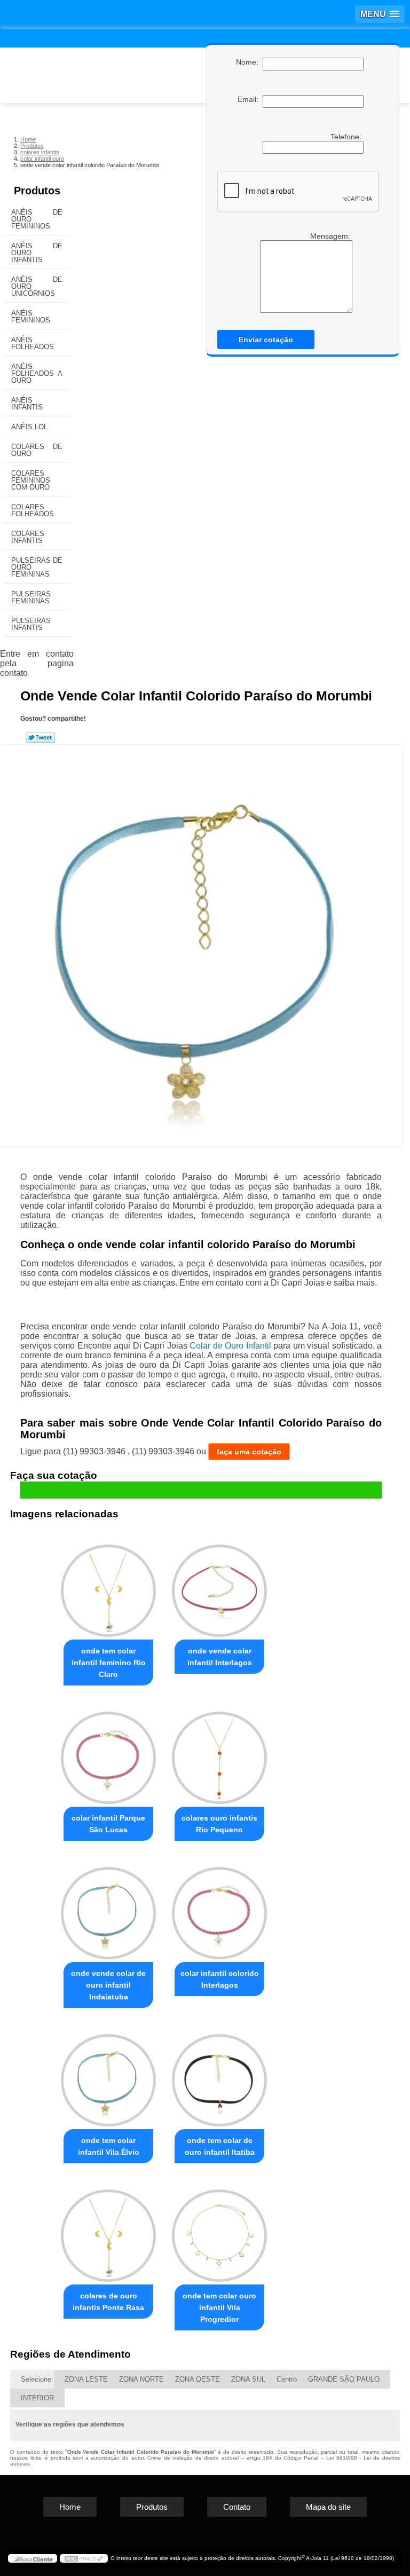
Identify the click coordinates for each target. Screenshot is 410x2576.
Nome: (249, 62)
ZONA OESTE (198, 2379)
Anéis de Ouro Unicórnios (37, 286)
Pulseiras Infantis (31, 624)
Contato (237, 2507)
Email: (250, 99)
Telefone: (347, 137)
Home (70, 2507)
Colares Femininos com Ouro (31, 480)
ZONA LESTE (86, 2379)
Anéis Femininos (31, 317)
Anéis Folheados (33, 343)
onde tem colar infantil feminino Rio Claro (109, 1663)
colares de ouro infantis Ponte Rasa (108, 2302)
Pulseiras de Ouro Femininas (37, 567)
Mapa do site (328, 2507)
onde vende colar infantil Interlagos (220, 1657)
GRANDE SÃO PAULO (344, 2379)
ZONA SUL (248, 2379)
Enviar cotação (266, 340)
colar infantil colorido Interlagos (220, 1979)
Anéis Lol (29, 427)
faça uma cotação (249, 1452)
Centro (287, 2379)
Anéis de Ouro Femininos (37, 219)
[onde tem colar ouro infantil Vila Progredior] (219, 2231)
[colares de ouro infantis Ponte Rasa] (108, 2231)
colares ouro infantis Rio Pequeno (219, 1824)
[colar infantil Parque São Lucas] (108, 1753)
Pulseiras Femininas (31, 597)
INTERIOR (37, 2398)
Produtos (37, 191)
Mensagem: (331, 236)
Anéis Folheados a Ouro (37, 373)
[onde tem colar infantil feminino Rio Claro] (108, 1586)
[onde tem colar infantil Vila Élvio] (108, 2075)
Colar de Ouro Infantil (230, 1346)
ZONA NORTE (141, 2379)
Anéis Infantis (27, 404)
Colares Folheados (33, 510)
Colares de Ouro (37, 450)
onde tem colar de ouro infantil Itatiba (220, 2146)
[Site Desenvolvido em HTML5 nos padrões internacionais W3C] (84, 2558)
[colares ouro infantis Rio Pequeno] (219, 1753)
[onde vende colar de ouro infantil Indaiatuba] (108, 1908)
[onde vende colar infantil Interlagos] (219, 1586)
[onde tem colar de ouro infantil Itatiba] (219, 2075)
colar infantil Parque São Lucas (108, 1824)
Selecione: (37, 2379)
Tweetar (40, 737)
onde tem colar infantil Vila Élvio (109, 2146)
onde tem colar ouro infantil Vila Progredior (219, 2307)
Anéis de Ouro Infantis (37, 253)
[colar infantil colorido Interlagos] (219, 1908)
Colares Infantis (28, 537)
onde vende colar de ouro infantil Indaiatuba (108, 1985)
